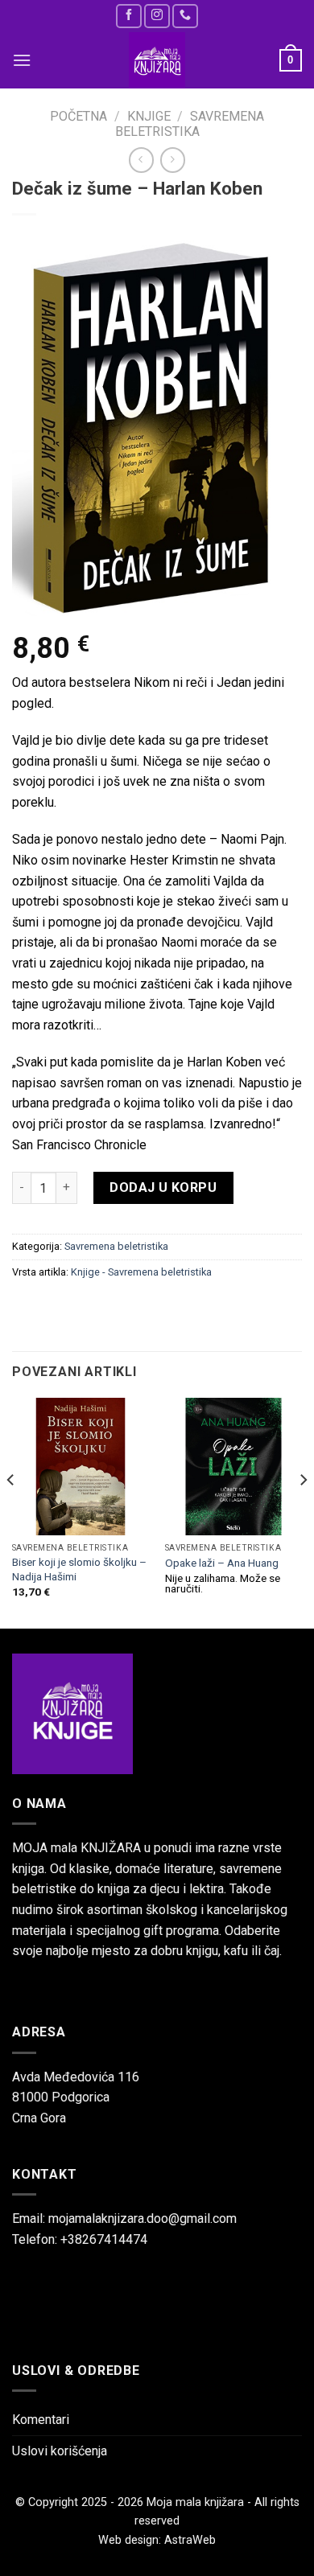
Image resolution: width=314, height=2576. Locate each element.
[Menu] (22, 60)
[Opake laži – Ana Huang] (233, 1466)
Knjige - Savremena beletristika (141, 1272)
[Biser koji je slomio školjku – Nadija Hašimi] (81, 1466)
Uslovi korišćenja (60, 2451)
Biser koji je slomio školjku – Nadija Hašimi (79, 1569)
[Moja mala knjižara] (157, 60)
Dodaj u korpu (163, 1187)
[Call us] (185, 16)
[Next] (303, 1512)
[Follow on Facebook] (129, 16)
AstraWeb (190, 2540)
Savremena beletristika (190, 124)
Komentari (41, 2420)
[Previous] (11, 1512)
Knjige (149, 116)
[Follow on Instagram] (157, 16)
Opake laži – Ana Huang (222, 1563)
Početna (78, 116)
